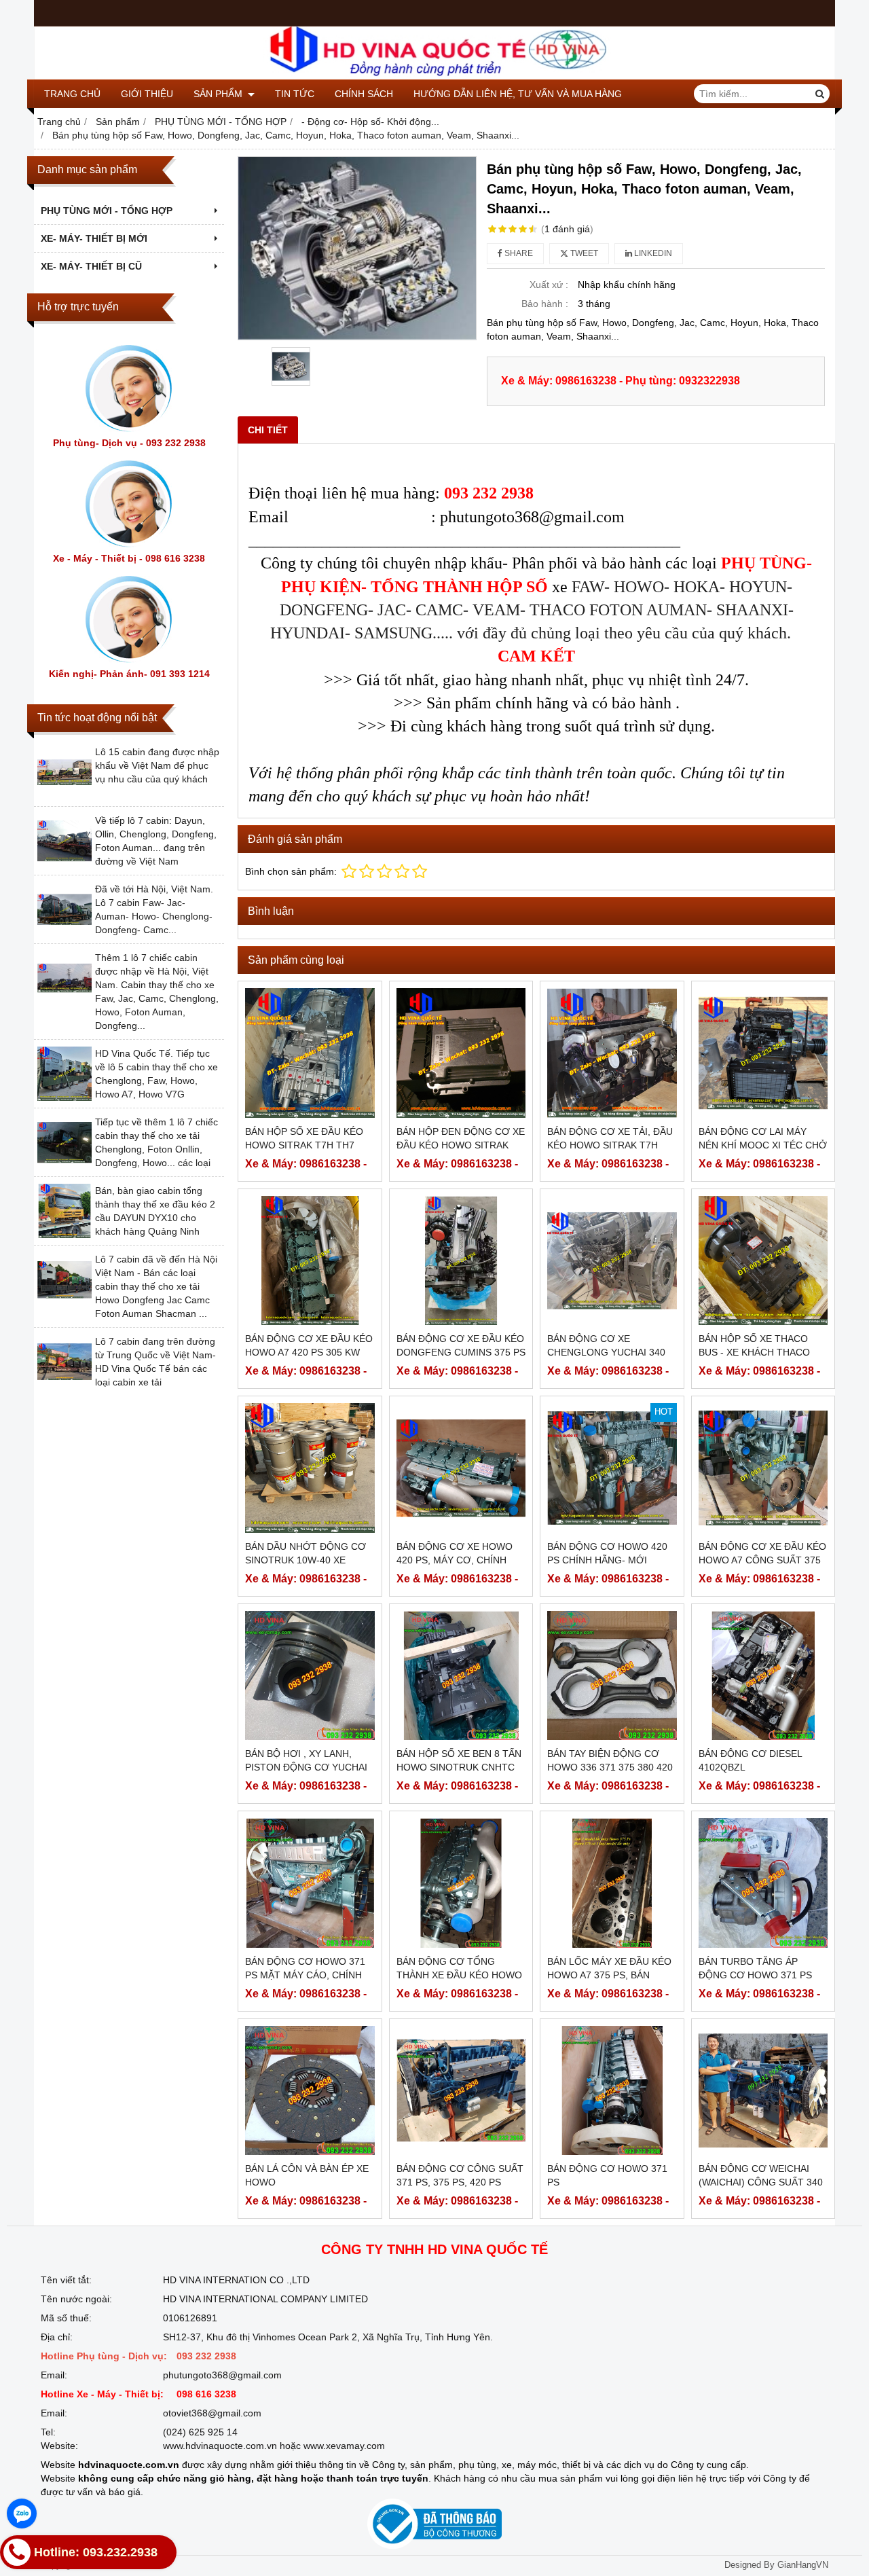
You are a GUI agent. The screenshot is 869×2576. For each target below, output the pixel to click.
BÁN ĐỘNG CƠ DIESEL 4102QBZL (750, 1760)
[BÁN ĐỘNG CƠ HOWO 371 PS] (612, 2091)
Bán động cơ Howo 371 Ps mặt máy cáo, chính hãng (305, 1975)
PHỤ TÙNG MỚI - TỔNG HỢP (107, 211)
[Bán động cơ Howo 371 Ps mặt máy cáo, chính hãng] (310, 1883)
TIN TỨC (295, 94)
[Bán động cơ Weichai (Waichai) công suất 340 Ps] (763, 2091)
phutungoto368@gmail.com (222, 2375)
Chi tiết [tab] (268, 430)
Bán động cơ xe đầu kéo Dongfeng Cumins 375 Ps (461, 1345)
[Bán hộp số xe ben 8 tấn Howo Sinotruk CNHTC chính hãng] (461, 1676)
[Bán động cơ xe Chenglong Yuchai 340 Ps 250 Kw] (612, 1261)
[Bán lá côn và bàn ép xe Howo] (310, 2091)
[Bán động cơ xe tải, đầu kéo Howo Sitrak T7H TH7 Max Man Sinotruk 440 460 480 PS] (612, 1053)
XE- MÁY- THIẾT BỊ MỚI (94, 238)
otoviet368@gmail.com (212, 2413)
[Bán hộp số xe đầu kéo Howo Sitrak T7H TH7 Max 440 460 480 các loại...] (310, 1053)
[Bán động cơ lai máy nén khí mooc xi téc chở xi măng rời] (763, 1053)
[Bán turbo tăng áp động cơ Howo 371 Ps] (763, 1883)
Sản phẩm (219, 94)
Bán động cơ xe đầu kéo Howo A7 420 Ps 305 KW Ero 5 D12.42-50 (309, 1352)
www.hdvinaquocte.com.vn (220, 2446)
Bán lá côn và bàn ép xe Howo (307, 2175)
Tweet (583, 253)
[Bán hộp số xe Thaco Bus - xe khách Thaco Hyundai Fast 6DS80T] (763, 1261)
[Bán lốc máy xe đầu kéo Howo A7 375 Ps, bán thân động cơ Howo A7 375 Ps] (612, 1883)
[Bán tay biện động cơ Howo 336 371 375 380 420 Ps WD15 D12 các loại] (612, 1676)
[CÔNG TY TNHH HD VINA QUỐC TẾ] (434, 76)
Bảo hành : (545, 304)
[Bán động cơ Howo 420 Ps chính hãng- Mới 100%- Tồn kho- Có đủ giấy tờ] (612, 1468)
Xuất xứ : (549, 285)
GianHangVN (803, 2565)
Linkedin (652, 253)
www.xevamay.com (344, 2446)
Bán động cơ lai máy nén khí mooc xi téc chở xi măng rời (763, 1145)
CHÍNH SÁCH (364, 94)
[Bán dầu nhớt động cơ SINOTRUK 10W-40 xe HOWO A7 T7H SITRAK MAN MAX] (310, 1468)
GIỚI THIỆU (147, 94)
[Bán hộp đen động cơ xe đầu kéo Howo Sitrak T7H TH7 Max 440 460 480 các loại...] (461, 1053)
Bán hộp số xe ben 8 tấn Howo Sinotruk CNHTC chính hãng (459, 1767)
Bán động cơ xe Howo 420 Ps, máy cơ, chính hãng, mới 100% (455, 1560)
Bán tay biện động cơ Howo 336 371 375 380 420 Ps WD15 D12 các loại (610, 1767)
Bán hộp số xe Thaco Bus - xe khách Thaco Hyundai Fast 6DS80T (754, 1352)
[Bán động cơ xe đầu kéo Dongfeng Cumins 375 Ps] (461, 1261)
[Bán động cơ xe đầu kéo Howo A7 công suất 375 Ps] (763, 1468)
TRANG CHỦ (72, 94)
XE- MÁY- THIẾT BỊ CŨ (91, 266)
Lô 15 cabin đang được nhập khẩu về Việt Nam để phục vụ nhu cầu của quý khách (157, 765)
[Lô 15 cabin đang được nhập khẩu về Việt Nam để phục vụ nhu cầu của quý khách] (64, 796)
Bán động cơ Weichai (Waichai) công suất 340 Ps (761, 2182)
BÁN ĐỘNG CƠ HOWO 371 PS (607, 2175)
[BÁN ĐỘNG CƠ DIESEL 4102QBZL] (763, 1676)
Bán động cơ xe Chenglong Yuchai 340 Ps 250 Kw (606, 1352)
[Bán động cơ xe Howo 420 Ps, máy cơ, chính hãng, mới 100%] (461, 1468)
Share (518, 253)
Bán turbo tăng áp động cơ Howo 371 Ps (755, 1968)
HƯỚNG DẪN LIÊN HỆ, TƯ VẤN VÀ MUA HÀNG (518, 94)
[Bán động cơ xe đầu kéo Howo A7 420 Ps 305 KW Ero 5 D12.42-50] (310, 1261)
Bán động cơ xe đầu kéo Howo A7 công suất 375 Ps (762, 1560)
